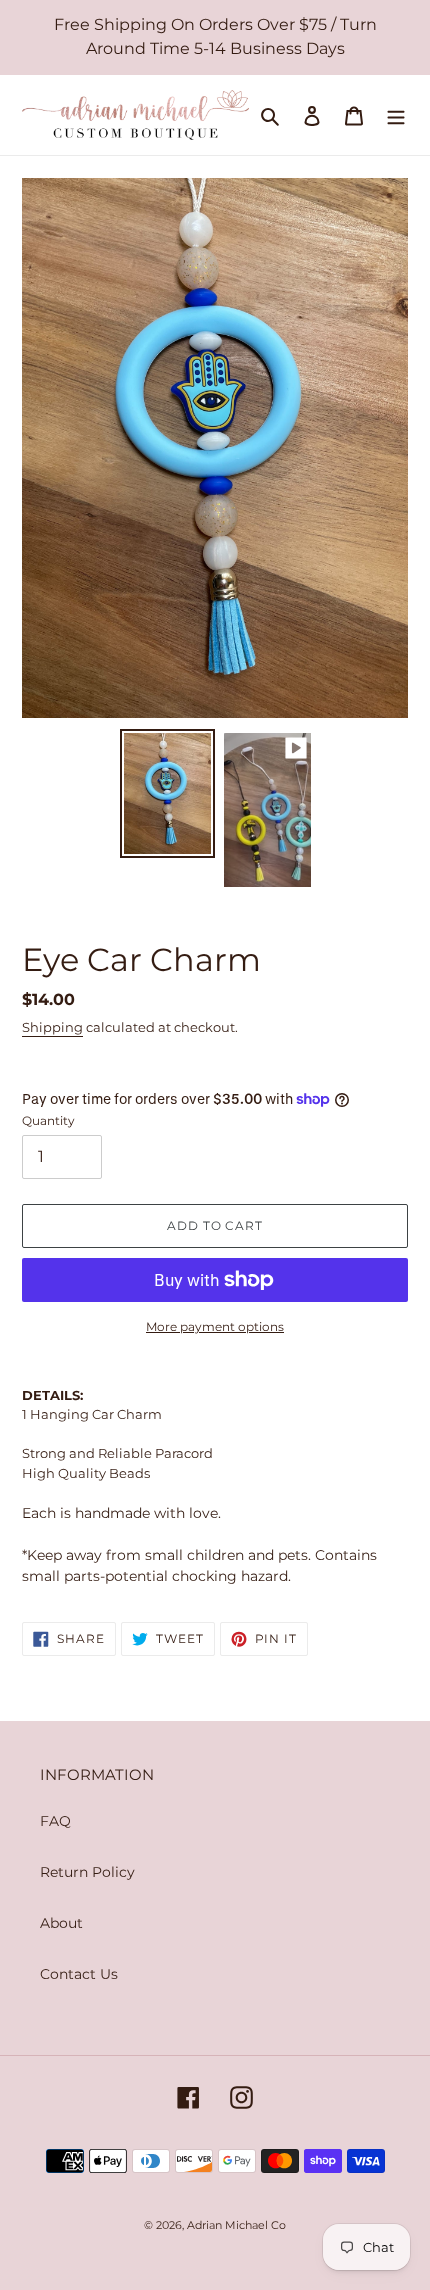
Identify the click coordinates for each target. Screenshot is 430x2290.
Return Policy (87, 1872)
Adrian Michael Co (236, 2225)
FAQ (55, 1821)
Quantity (48, 1120)
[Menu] (396, 114)
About (61, 1923)
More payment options (215, 1326)
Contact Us (79, 1974)
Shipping (52, 1027)
